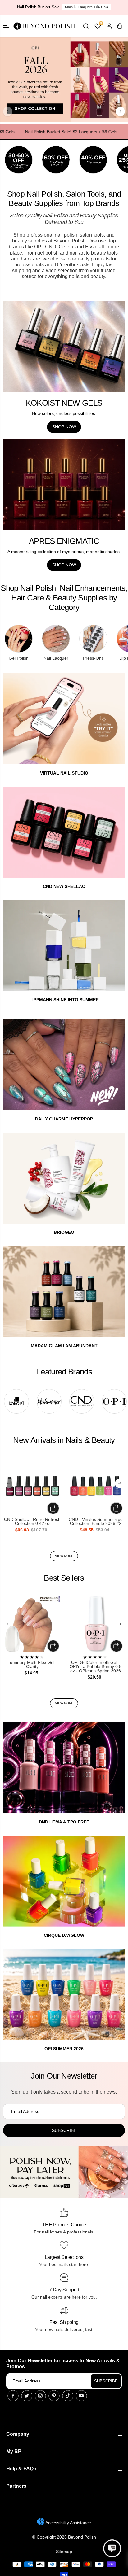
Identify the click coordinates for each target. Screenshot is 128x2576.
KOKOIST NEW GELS (64, 403)
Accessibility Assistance (68, 2523)
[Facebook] (13, 2396)
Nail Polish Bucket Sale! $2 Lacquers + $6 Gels (55, 132)
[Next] (120, 111)
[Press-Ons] (93, 639)
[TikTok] (68, 2396)
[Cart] (120, 26)
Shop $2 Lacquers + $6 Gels (87, 7)
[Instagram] (40, 2396)
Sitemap (64, 2552)
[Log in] (109, 26)
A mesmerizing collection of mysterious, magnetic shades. (64, 552)
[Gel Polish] (19, 639)
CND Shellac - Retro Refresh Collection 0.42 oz (32, 1522)
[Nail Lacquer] (56, 639)
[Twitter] (27, 2396)
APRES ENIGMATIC (64, 541)
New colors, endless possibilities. (64, 413)
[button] (6, 26)
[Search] (86, 26)
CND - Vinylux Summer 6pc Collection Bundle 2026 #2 (96, 1522)
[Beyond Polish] (43, 26)
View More (64, 1556)
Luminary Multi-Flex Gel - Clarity (32, 1665)
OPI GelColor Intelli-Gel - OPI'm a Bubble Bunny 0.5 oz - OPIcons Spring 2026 (96, 1667)
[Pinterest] (54, 2396)
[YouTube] (81, 2396)
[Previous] (8, 111)
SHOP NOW (64, 427)
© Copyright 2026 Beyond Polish (64, 2537)
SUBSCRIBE (106, 2381)
